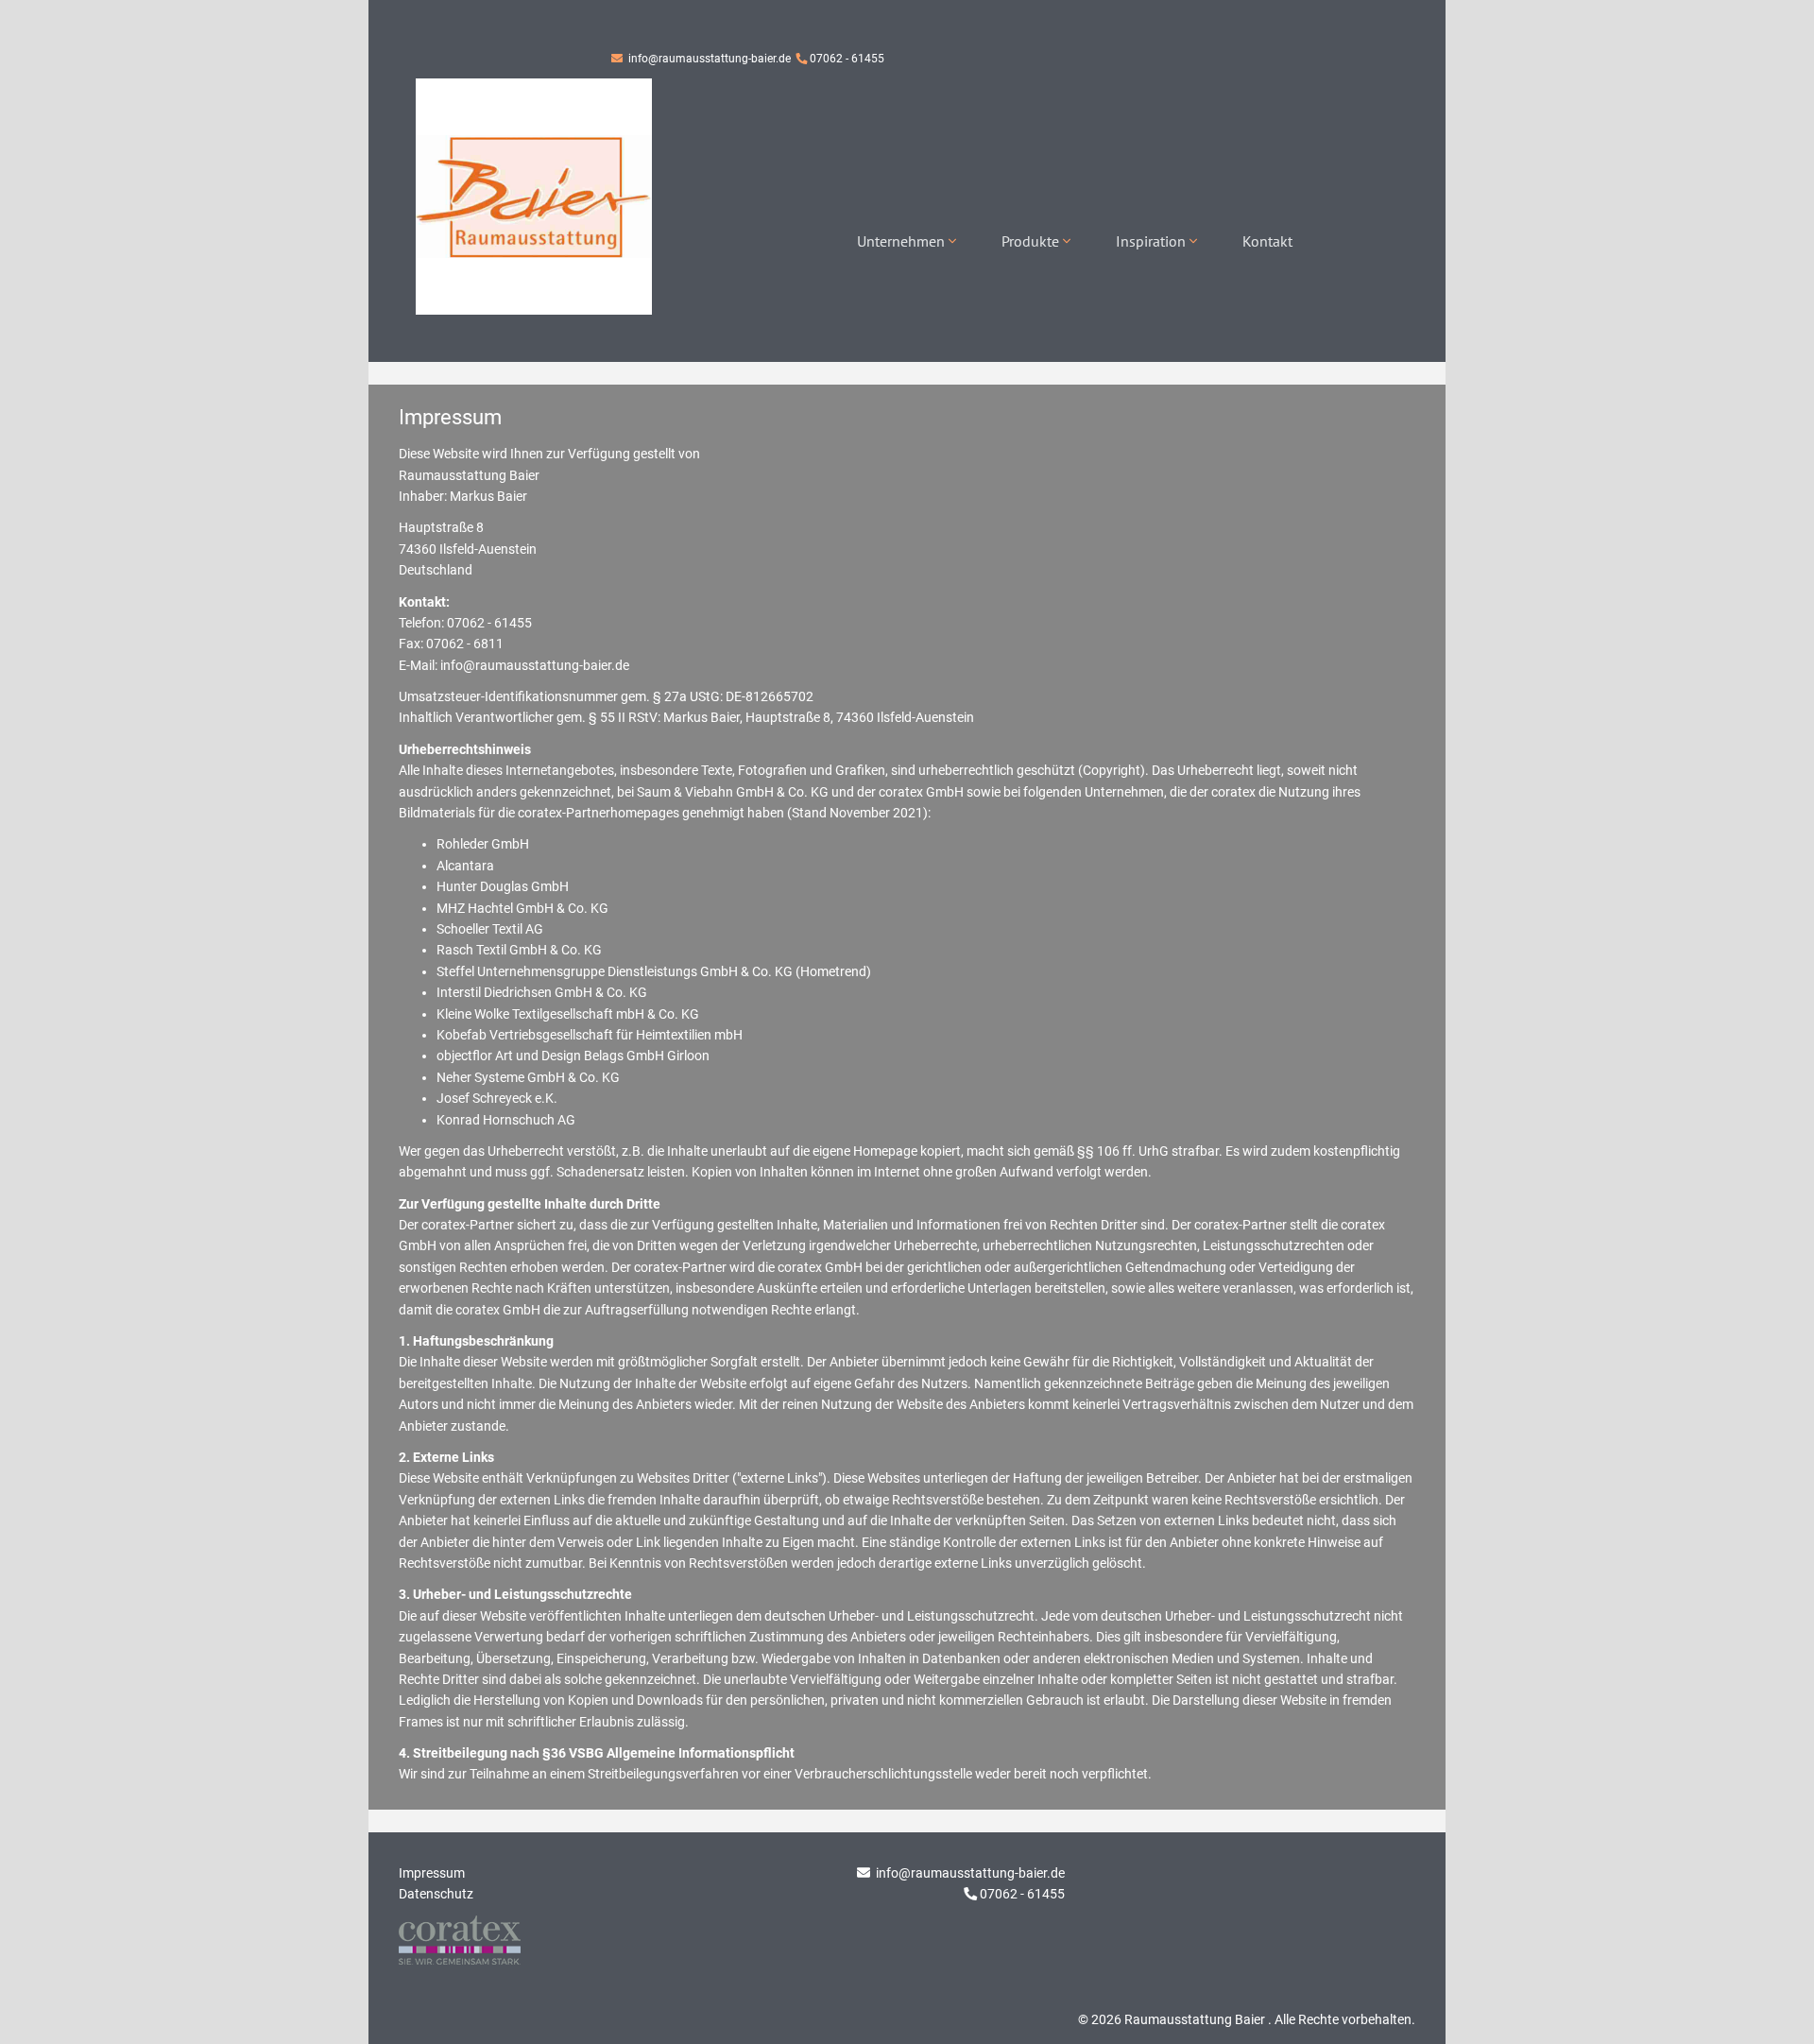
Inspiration (1153, 241)
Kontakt (1267, 241)
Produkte (1032, 241)
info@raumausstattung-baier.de (708, 59)
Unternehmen (903, 241)
